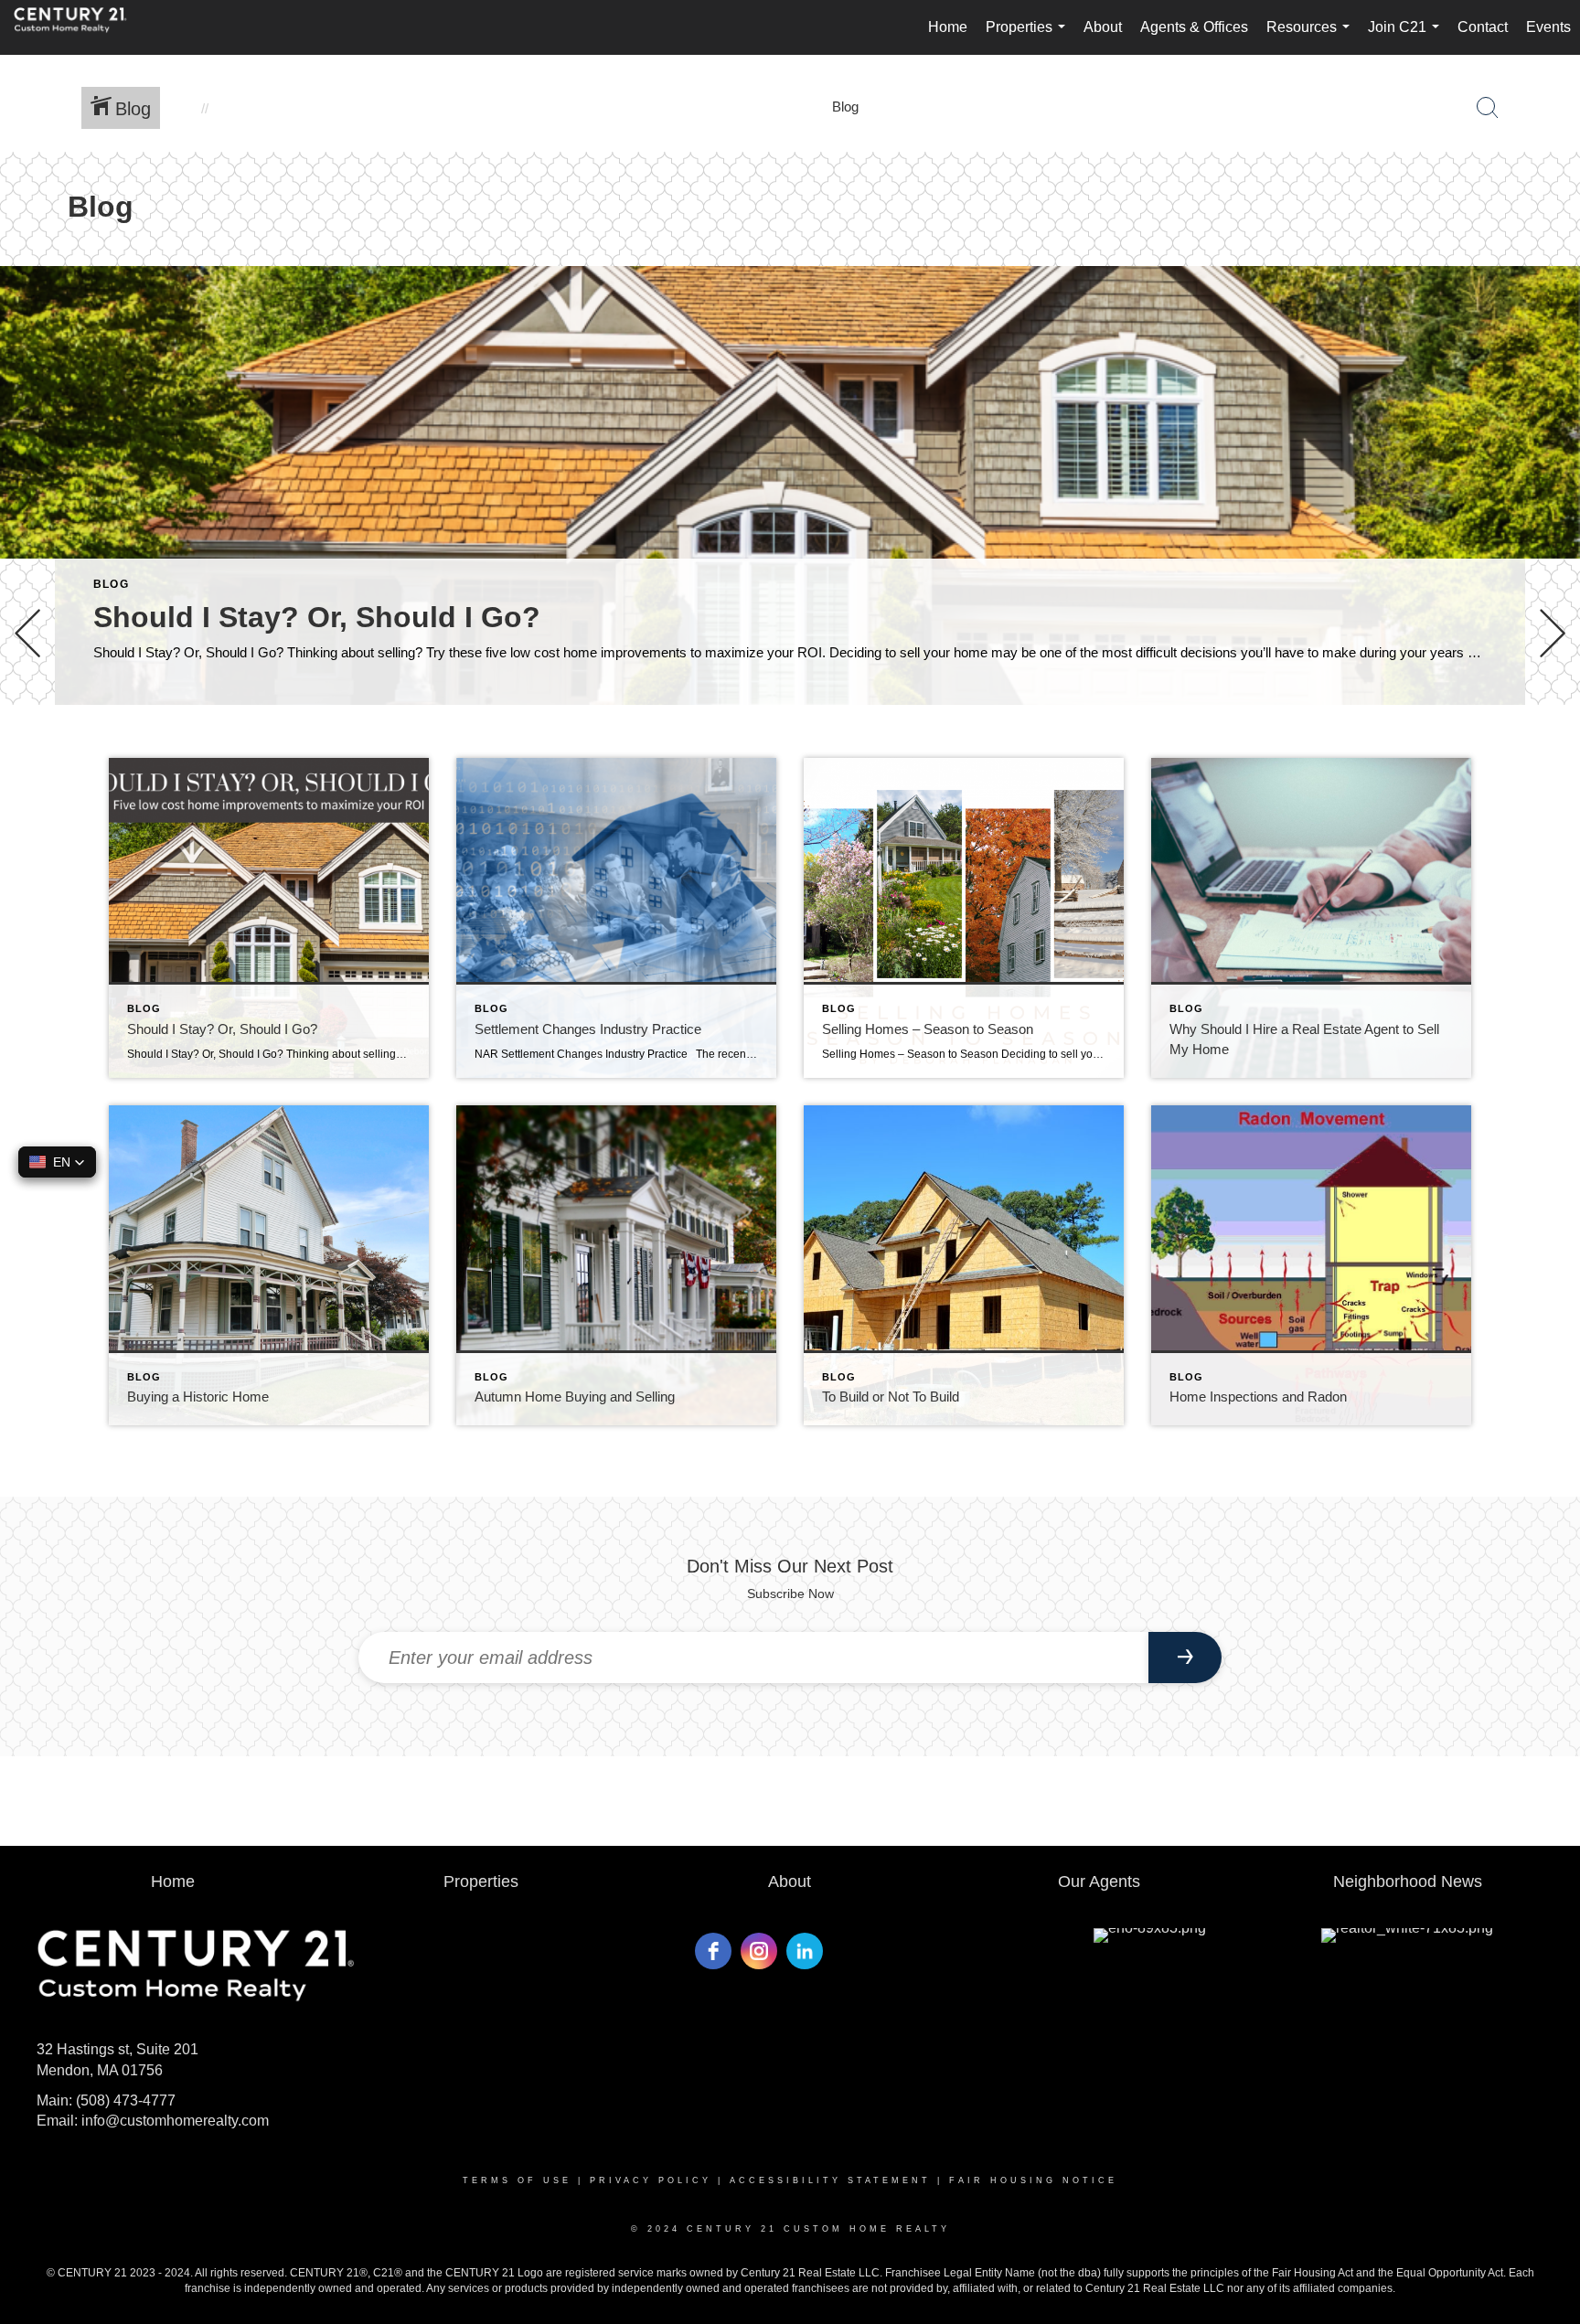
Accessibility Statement (830, 2180)
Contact (1483, 27)
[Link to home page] (80, 27)
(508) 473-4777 (126, 2100)
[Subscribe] (1185, 1658)
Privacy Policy (651, 2180)
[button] (57, 1162)
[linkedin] (805, 1951)
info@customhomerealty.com (175, 2121)
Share (1551, 757)
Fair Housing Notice (1033, 2180)
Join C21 (1407, 37)
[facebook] (713, 1951)
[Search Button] (1488, 108)
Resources (1312, 37)
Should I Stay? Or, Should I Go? (317, 617)
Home (948, 27)
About (1103, 27)
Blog (111, 584)
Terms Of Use (517, 2180)
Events (1548, 27)
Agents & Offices (1194, 27)
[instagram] (759, 1951)
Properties (1029, 37)
